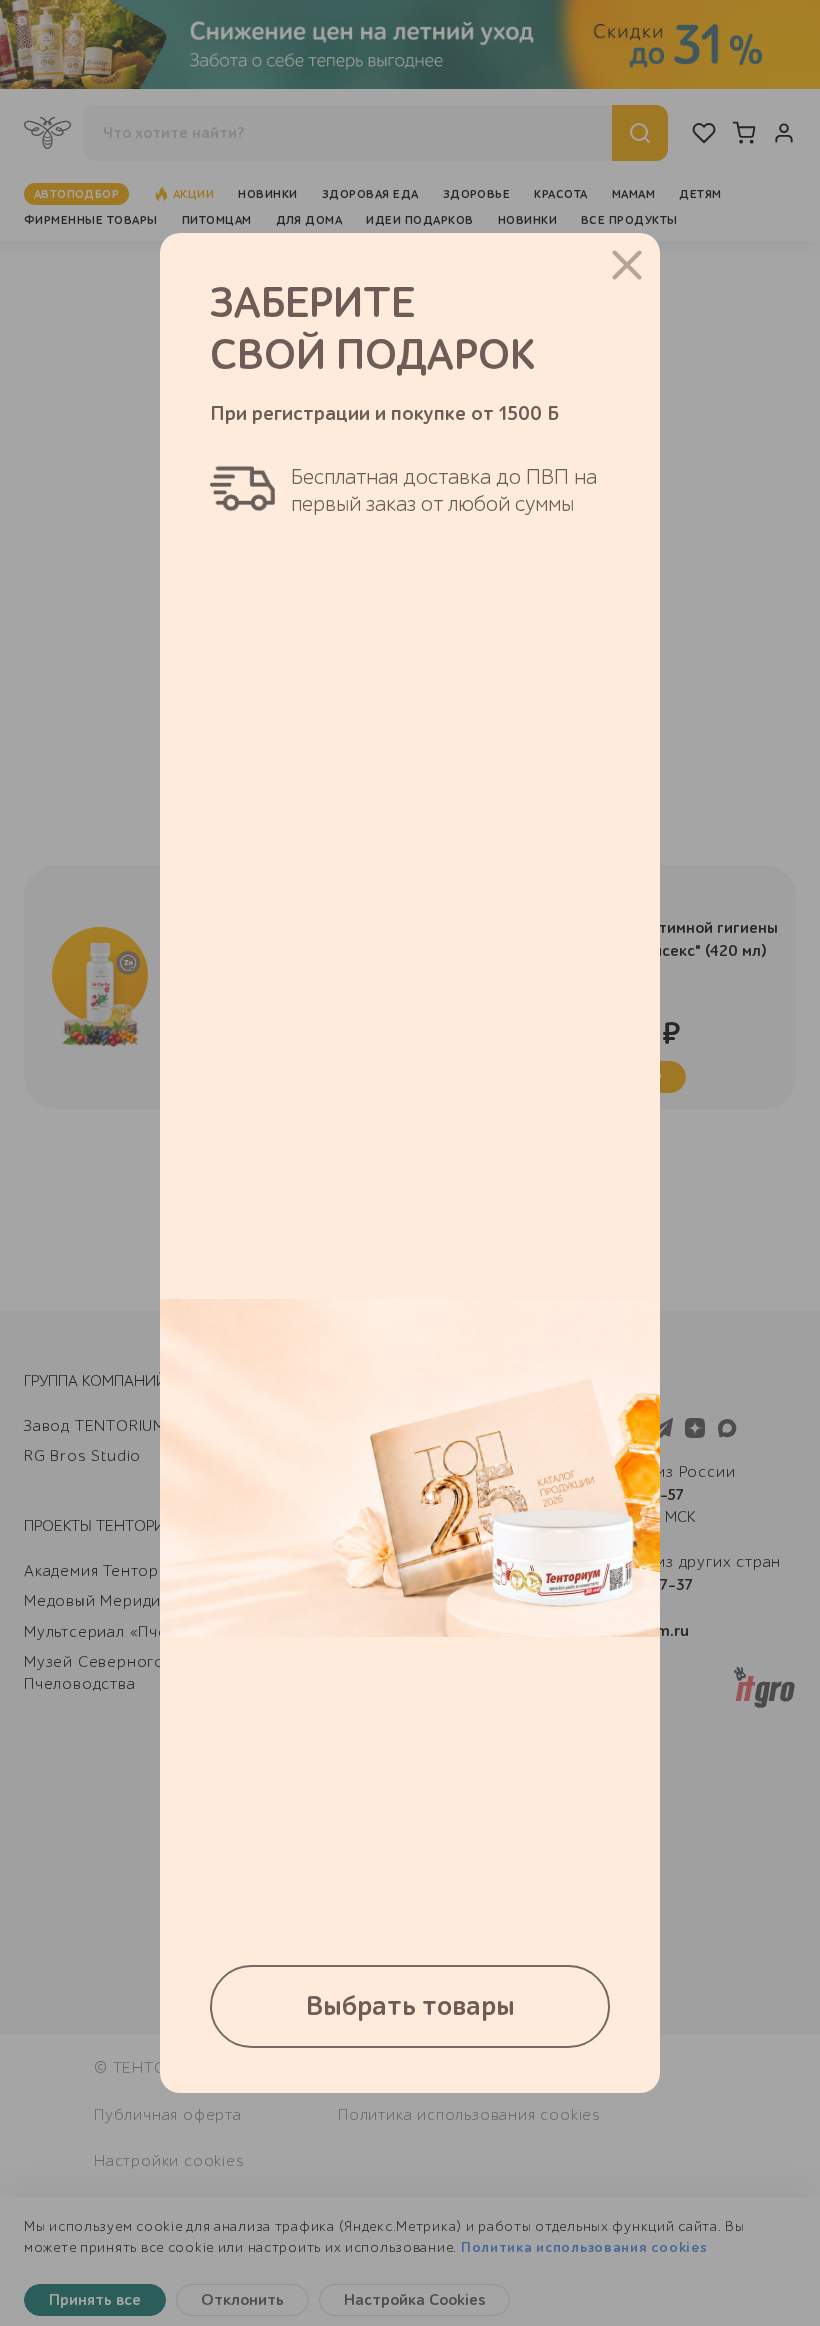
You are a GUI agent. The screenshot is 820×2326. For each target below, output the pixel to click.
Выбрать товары (410, 2006)
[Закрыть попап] (627, 265)
